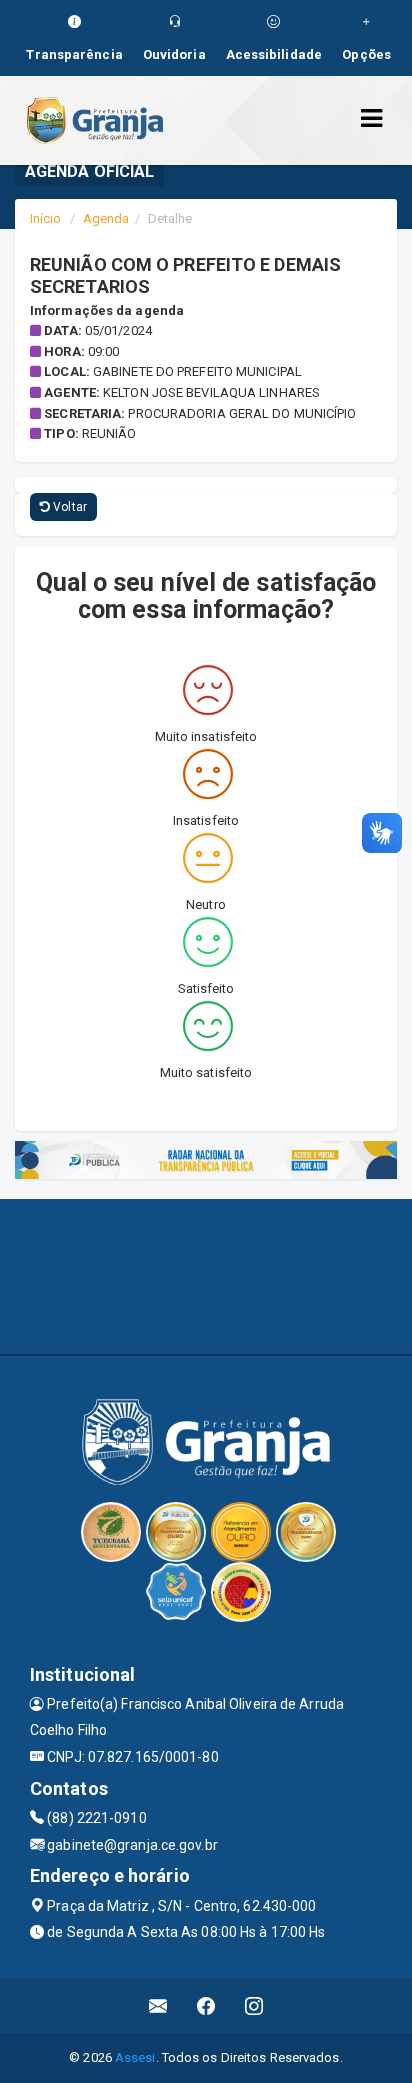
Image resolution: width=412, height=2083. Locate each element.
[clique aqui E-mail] (158, 2005)
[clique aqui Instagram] (254, 2005)
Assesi (135, 2057)
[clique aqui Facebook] (206, 2005)
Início (46, 218)
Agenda (106, 218)
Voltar (68, 507)
